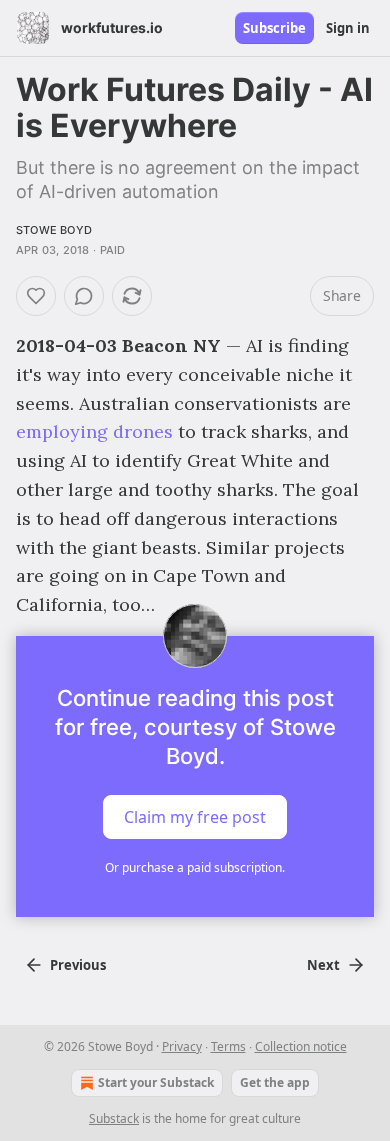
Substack (114, 1118)
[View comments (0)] (84, 296)
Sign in (348, 28)
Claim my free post (195, 817)
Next (323, 965)
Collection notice (301, 1046)
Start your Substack (156, 1082)
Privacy (182, 1046)
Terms (228, 1046)
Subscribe (274, 28)
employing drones (94, 431)
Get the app (275, 1082)
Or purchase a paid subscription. (195, 867)
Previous (78, 965)
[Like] (36, 296)
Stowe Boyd (54, 230)
